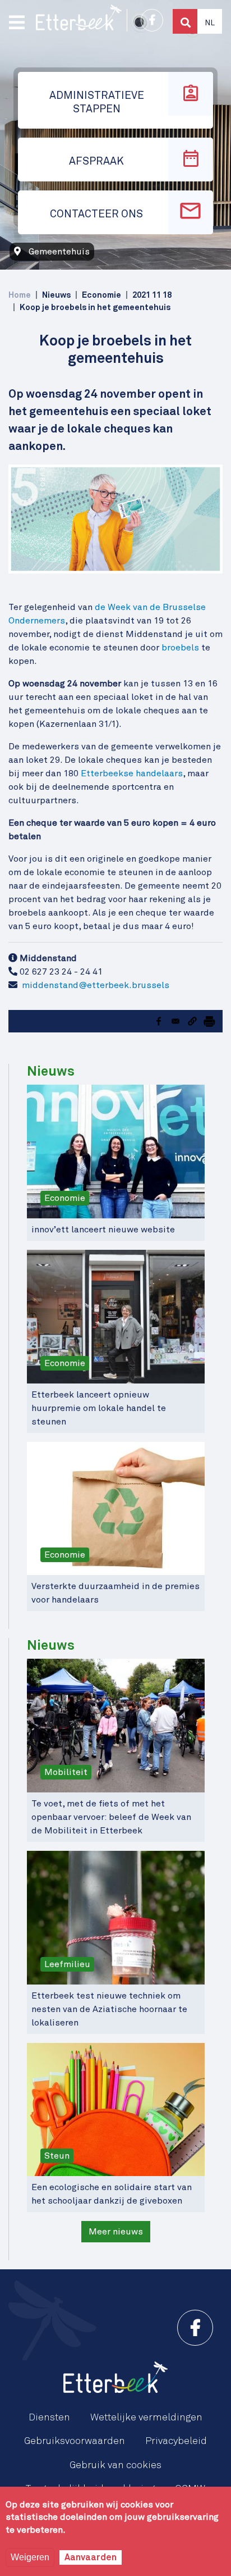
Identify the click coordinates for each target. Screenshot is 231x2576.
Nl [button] (210, 23)
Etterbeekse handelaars (132, 773)
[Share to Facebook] (159, 1021)
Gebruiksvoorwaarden (75, 2441)
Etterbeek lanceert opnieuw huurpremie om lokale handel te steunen (99, 1408)
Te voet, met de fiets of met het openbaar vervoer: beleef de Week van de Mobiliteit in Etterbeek (111, 1817)
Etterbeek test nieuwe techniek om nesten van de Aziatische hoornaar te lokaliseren (109, 2009)
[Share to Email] (175, 1021)
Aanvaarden (91, 2557)
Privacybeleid (176, 2441)
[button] (192, 1021)
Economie (65, 1198)
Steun (57, 2156)
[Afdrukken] (209, 1021)
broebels (180, 648)
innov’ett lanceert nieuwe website (103, 1230)
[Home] (79, 17)
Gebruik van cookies (115, 2465)
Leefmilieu (67, 1964)
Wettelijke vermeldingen (146, 2418)
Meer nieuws (116, 2232)
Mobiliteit (66, 1772)
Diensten (49, 2418)
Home (20, 295)
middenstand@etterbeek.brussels (96, 985)
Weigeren (30, 2557)
